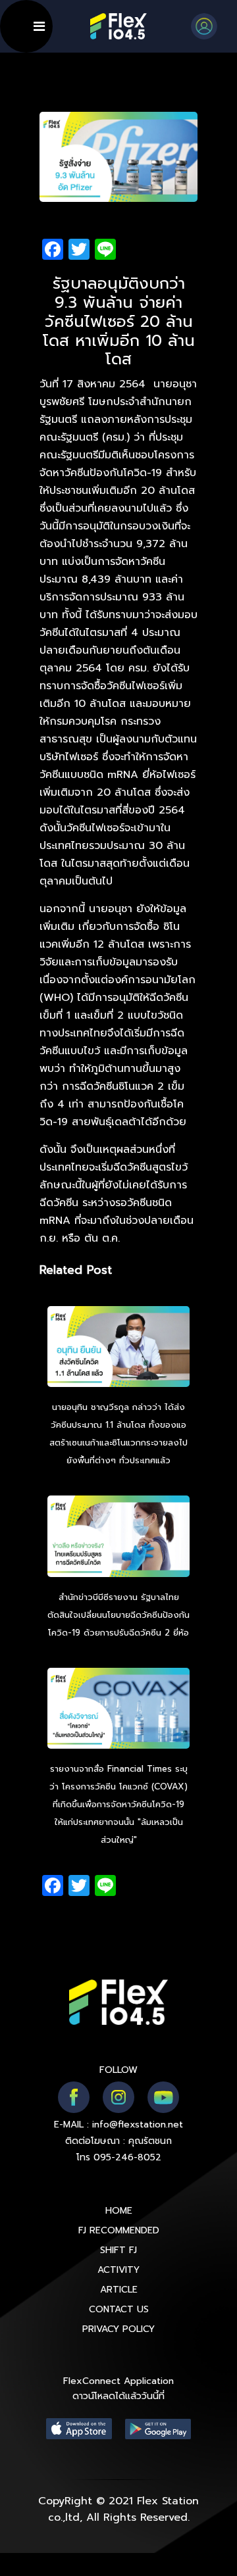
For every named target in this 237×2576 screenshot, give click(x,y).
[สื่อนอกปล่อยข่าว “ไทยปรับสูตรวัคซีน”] (118, 1538)
